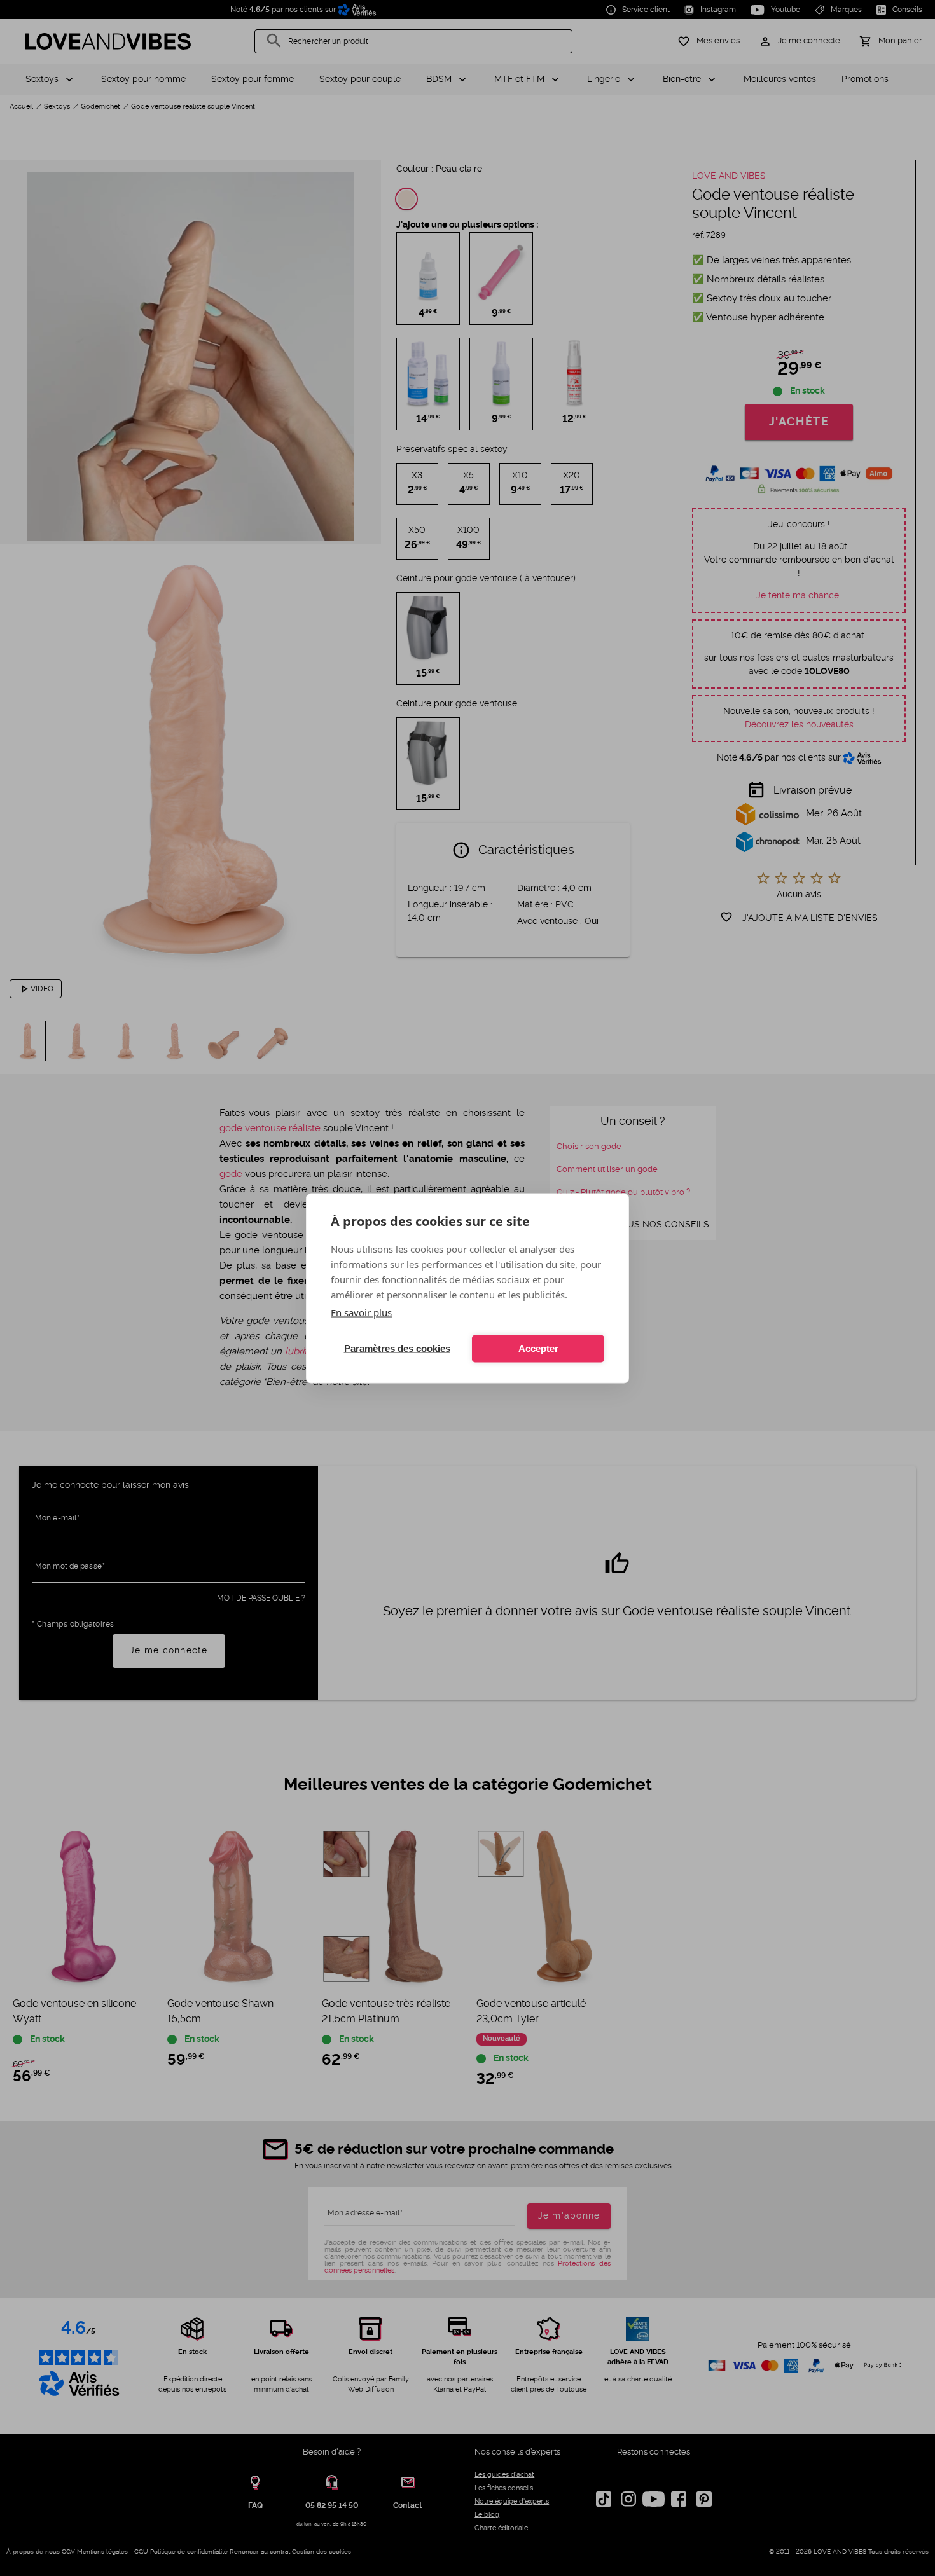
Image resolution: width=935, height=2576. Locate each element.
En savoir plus (361, 1312)
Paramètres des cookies (397, 1348)
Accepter (538, 1348)
